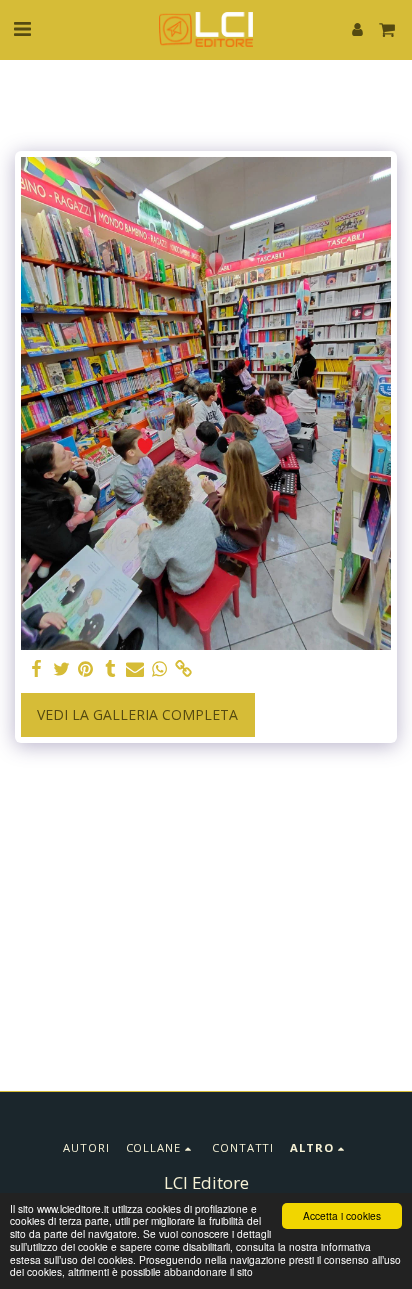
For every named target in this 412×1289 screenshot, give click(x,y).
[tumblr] (111, 669)
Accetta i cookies (342, 1215)
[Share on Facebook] (37, 669)
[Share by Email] (135, 669)
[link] (184, 669)
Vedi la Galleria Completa (137, 714)
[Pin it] (86, 669)
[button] (22, 28)
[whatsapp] (160, 669)
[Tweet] (62, 669)
